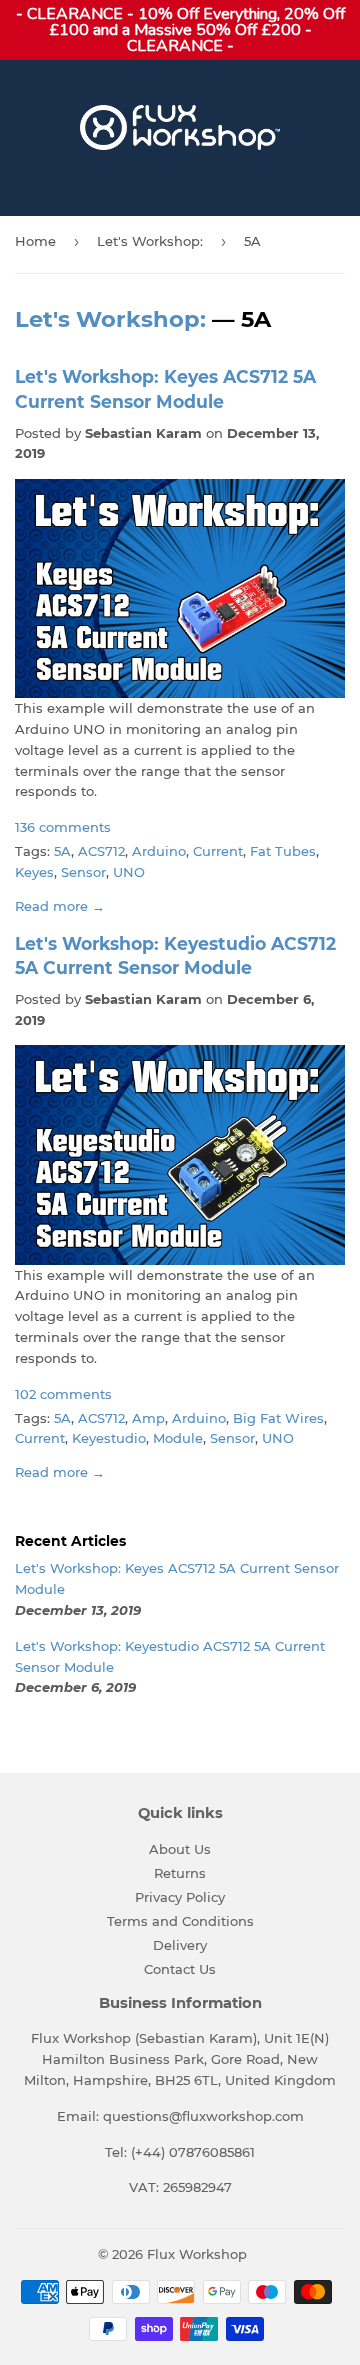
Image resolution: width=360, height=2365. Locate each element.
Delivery (180, 1945)
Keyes (34, 872)
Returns (180, 1873)
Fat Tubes (283, 851)
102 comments (63, 1394)
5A (62, 851)
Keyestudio (109, 1438)
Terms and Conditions (180, 1921)
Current (218, 851)
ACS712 (101, 851)
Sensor (83, 872)
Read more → (60, 906)
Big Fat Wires (278, 1418)
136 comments (63, 827)
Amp (148, 1418)
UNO (129, 872)
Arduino (159, 851)
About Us (180, 1849)
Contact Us (180, 1969)
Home (35, 241)
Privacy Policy (180, 1897)
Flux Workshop (197, 2254)
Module (178, 1438)
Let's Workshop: (150, 241)
